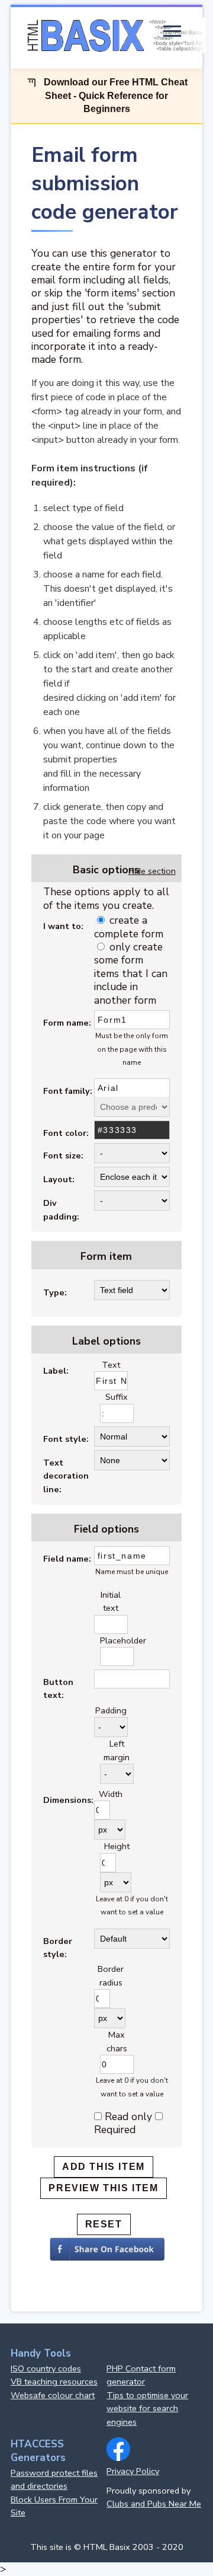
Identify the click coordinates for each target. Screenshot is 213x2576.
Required (115, 2130)
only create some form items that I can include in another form (131, 973)
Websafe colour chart (53, 2395)
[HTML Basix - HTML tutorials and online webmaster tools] (114, 36)
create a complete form (129, 927)
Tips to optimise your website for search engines (147, 2409)
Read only (128, 2117)
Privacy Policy (133, 2471)
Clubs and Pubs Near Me (154, 2504)
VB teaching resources (54, 2382)
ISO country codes (46, 2368)
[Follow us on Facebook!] (118, 2458)
